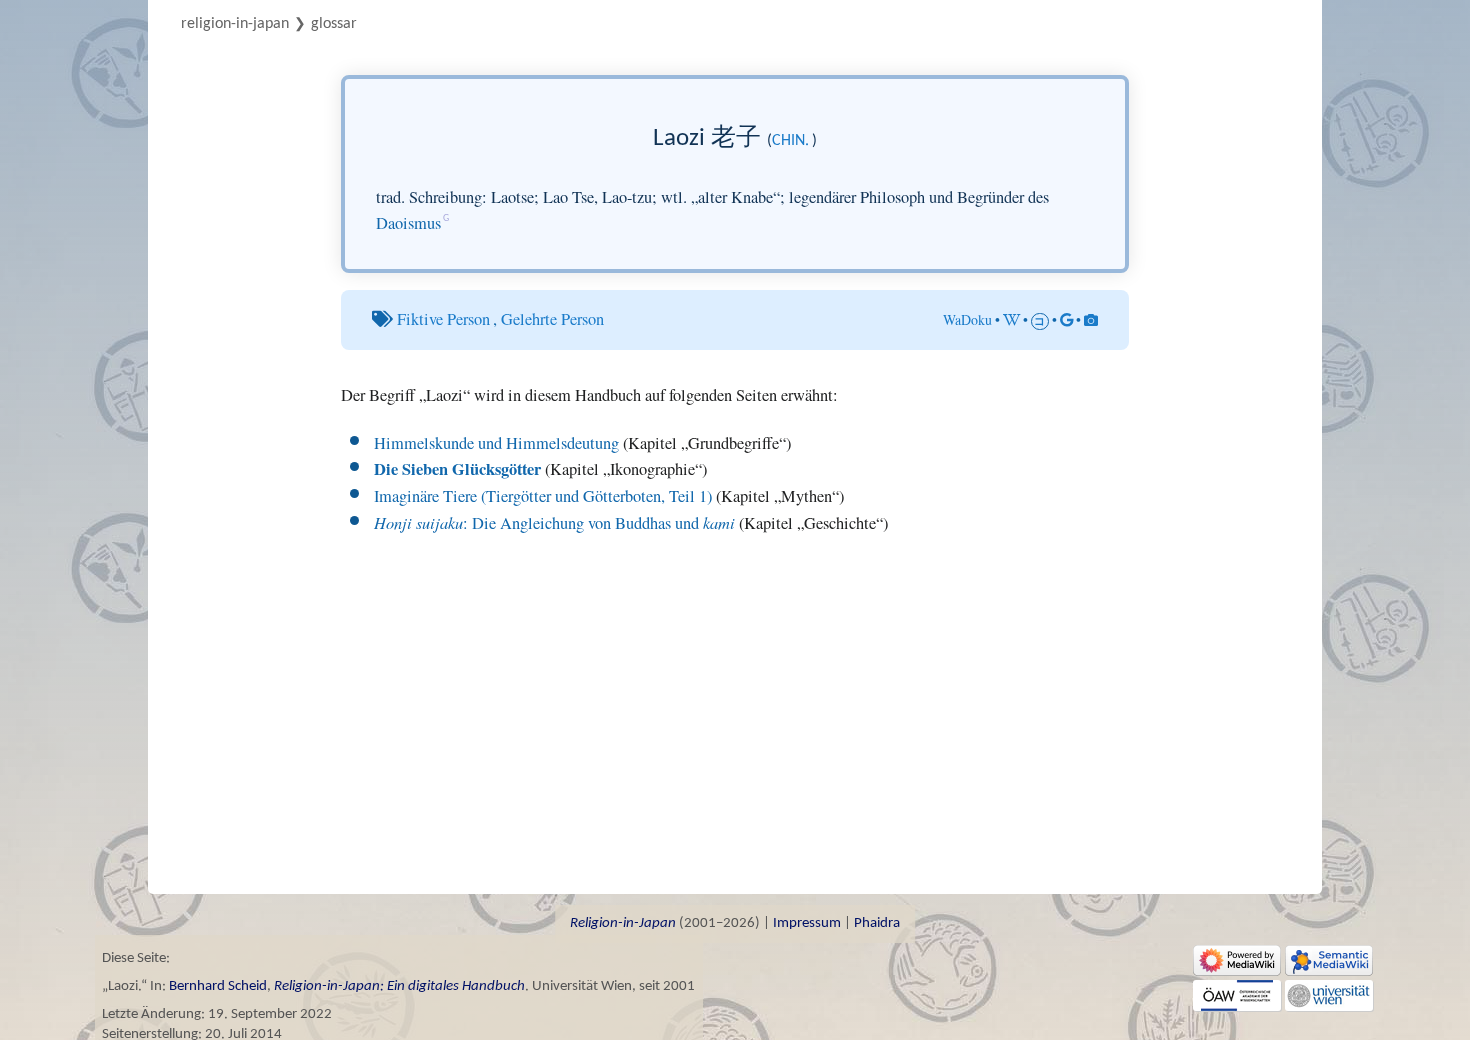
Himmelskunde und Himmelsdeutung (496, 443)
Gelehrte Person (552, 319)
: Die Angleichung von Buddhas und (554, 523)
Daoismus (408, 223)
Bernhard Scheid (218, 986)
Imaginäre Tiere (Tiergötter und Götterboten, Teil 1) (543, 496)
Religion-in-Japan (235, 24)
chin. (790, 141)
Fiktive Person (443, 319)
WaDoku (967, 319)
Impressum (807, 923)
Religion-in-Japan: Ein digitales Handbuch (399, 986)
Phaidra (877, 923)
